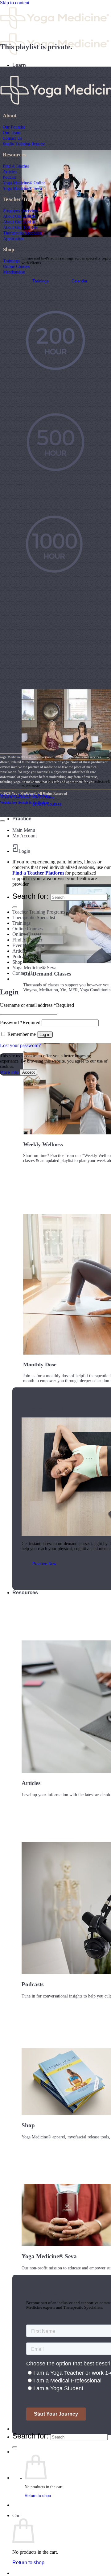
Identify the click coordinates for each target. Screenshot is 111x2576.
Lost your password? (20, 1045)
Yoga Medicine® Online (24, 183)
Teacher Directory (33, 2429)
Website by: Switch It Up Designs (24, 795)
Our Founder (14, 127)
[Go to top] (2, 821)
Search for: (30, 2436)
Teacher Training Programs (39, 912)
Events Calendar (28, 945)
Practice (22, 819)
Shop (17, 962)
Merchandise (14, 272)
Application (13, 238)
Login (24, 851)
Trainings (11, 261)
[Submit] (15, 2447)
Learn (19, 65)
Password (20, 1022)
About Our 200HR (19, 216)
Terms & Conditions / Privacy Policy (27, 797)
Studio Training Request (24, 144)
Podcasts (21, 956)
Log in (45, 1035)
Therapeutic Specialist (22, 233)
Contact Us (12, 138)
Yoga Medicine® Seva (22, 188)
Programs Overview (21, 211)
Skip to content (15, 3)
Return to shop (38, 2496)
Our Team (12, 133)
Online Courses (16, 266)
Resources (25, 1593)
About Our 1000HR (20, 227)
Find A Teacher (16, 166)
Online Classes (27, 934)
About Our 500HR (19, 222)
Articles (10, 172)
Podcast (9, 177)
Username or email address (37, 1005)
